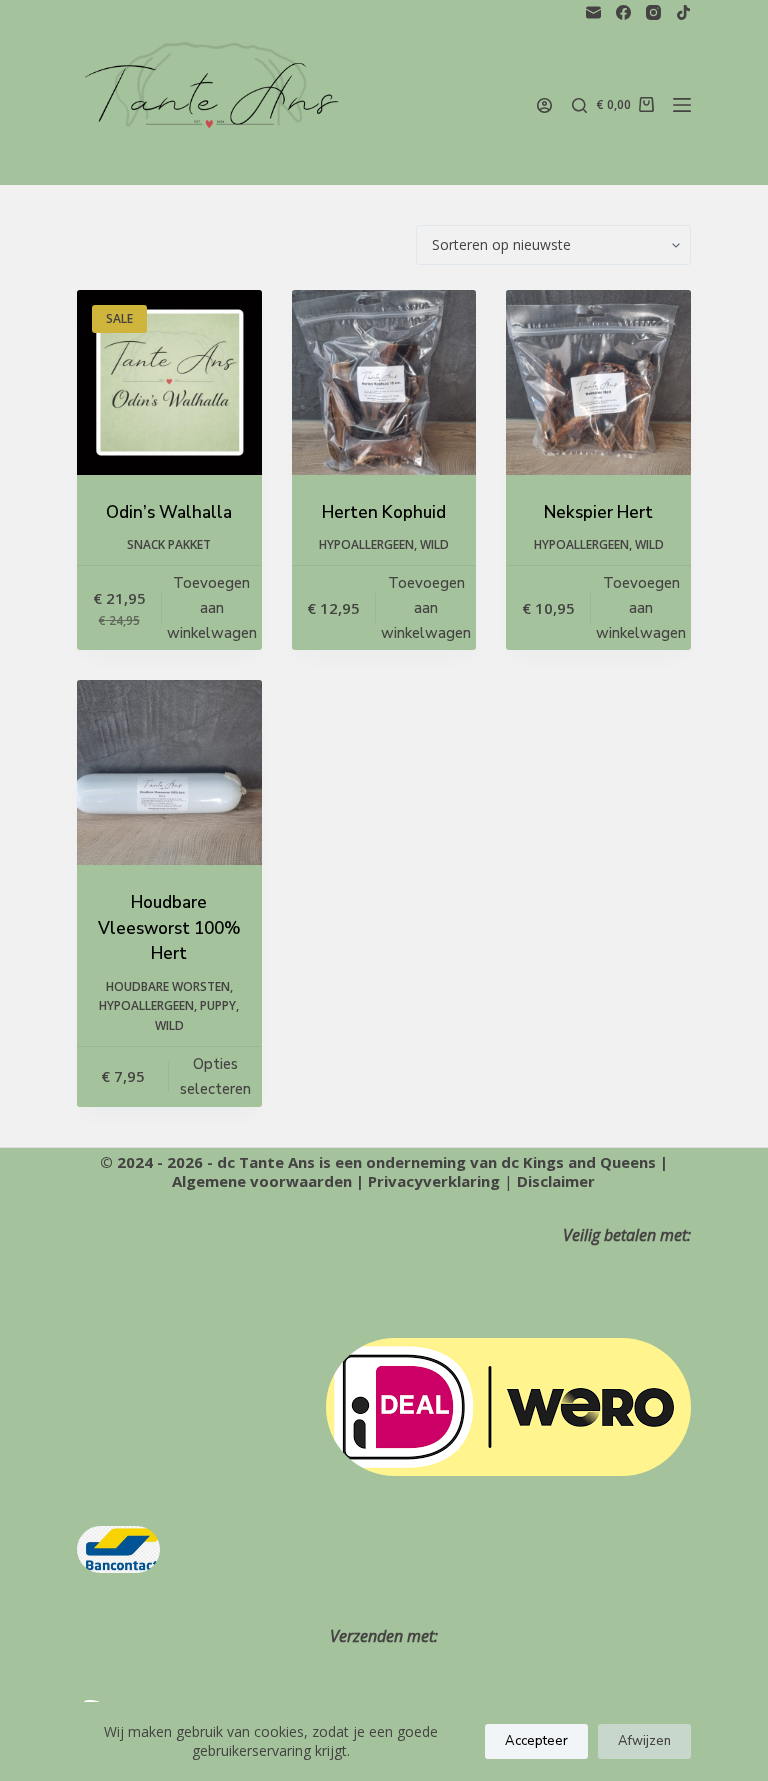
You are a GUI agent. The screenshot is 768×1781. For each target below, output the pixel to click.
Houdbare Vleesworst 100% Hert (169, 928)
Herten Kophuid (384, 512)
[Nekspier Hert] (598, 382)
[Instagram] (653, 12)
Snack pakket (169, 544)
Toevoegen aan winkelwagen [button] (212, 608)
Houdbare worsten (168, 986)
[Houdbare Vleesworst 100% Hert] (169, 772)
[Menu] (682, 105)
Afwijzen (644, 1741)
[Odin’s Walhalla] (169, 382)
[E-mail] (593, 12)
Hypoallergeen (366, 544)
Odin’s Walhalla (169, 512)
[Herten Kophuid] (384, 382)
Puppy (218, 1005)
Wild (434, 544)
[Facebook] (623, 12)
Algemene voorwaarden (262, 1181)
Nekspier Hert (598, 512)
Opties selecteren (215, 1076)
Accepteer (536, 1741)
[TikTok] (683, 12)
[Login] (544, 105)
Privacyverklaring (434, 1181)
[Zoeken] (579, 105)
